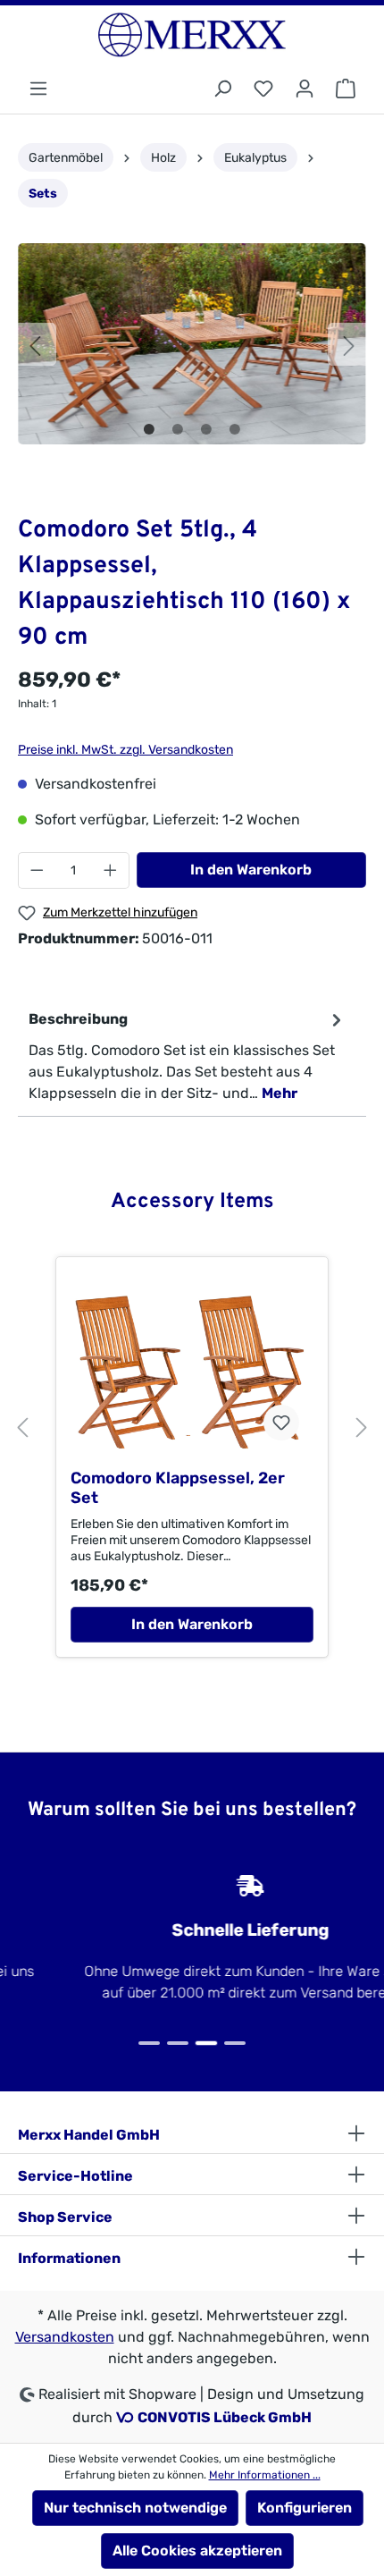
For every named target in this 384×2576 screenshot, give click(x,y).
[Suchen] (222, 89)
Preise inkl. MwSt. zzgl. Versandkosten (125, 750)
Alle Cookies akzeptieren (197, 2551)
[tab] (188, 1056)
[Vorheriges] (35, 344)
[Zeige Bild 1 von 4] (149, 429)
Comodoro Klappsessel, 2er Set (178, 1488)
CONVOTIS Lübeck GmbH (225, 2417)
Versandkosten (65, 2337)
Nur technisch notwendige (135, 2508)
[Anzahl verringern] (37, 870)
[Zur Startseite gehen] (192, 35)
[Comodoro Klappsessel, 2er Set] (192, 1369)
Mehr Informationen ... (265, 2475)
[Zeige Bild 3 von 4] (206, 429)
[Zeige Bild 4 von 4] (235, 429)
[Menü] (38, 89)
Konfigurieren (305, 2508)
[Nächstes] (349, 344)
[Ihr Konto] (305, 89)
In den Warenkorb (251, 870)
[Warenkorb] (346, 89)
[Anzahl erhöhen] (111, 870)
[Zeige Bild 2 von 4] (178, 429)
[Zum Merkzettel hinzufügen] (281, 1423)
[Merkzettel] (263, 89)
